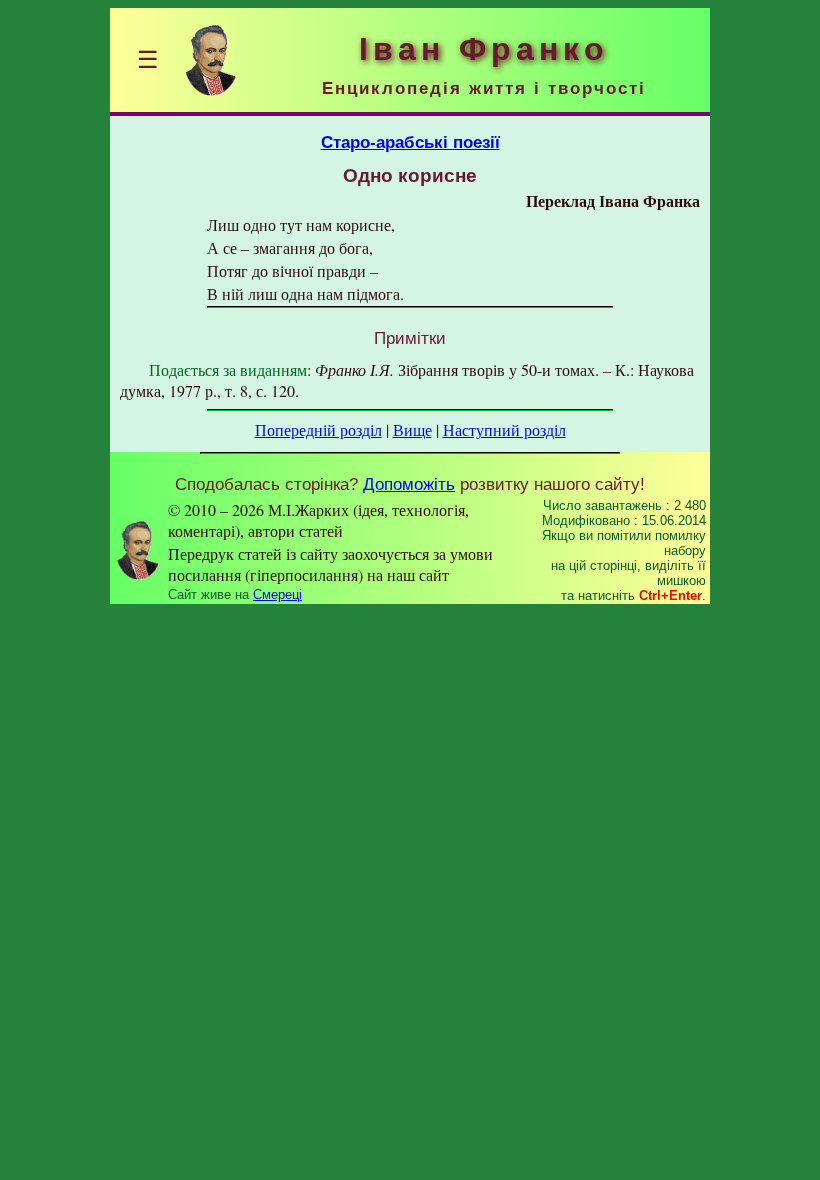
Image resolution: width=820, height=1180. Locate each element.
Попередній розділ (318, 429)
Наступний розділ (504, 429)
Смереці (277, 594)
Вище (412, 429)
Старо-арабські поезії (410, 142)
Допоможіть (409, 484)
